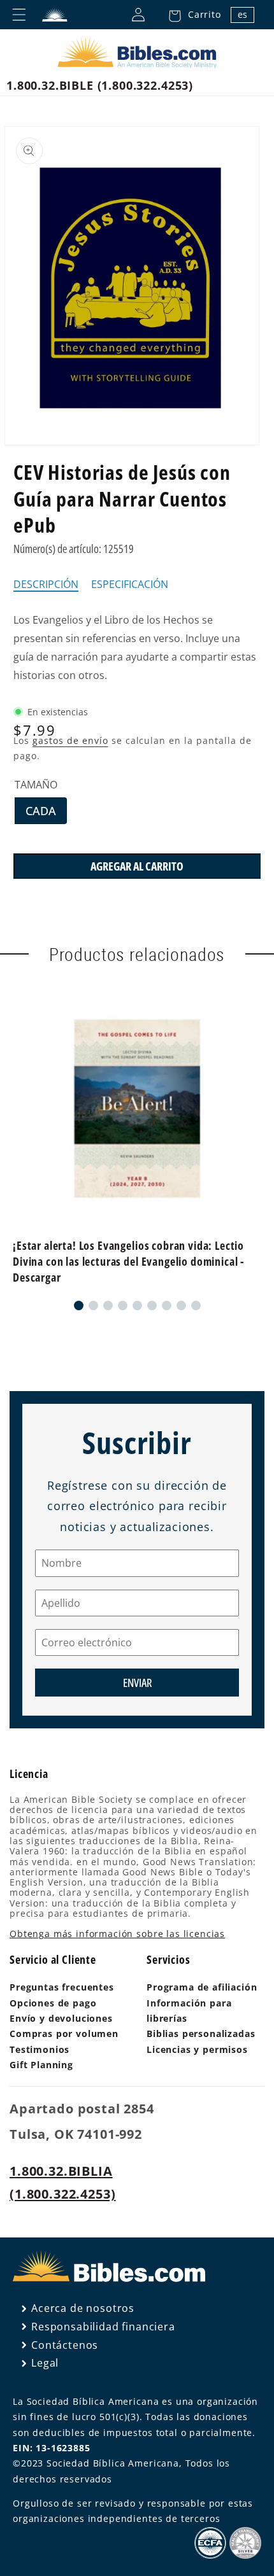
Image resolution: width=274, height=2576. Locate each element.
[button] (191, 15)
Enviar (137, 1683)
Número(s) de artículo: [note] (74, 549)
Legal (45, 2363)
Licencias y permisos (197, 2049)
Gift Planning (41, 2065)
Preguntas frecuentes (62, 1987)
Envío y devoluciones (61, 2018)
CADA (46, 813)
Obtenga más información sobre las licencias (117, 1934)
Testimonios (40, 2049)
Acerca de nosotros (83, 2308)
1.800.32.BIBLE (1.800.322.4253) (100, 85)
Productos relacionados (137, 954)
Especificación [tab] (130, 584)
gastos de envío (70, 740)
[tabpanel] (137, 647)
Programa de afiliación (202, 1987)
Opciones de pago (53, 2003)
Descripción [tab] (46, 584)
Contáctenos (65, 2345)
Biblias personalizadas (201, 2033)
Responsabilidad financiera (103, 2327)
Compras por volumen (64, 2033)
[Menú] (19, 15)
